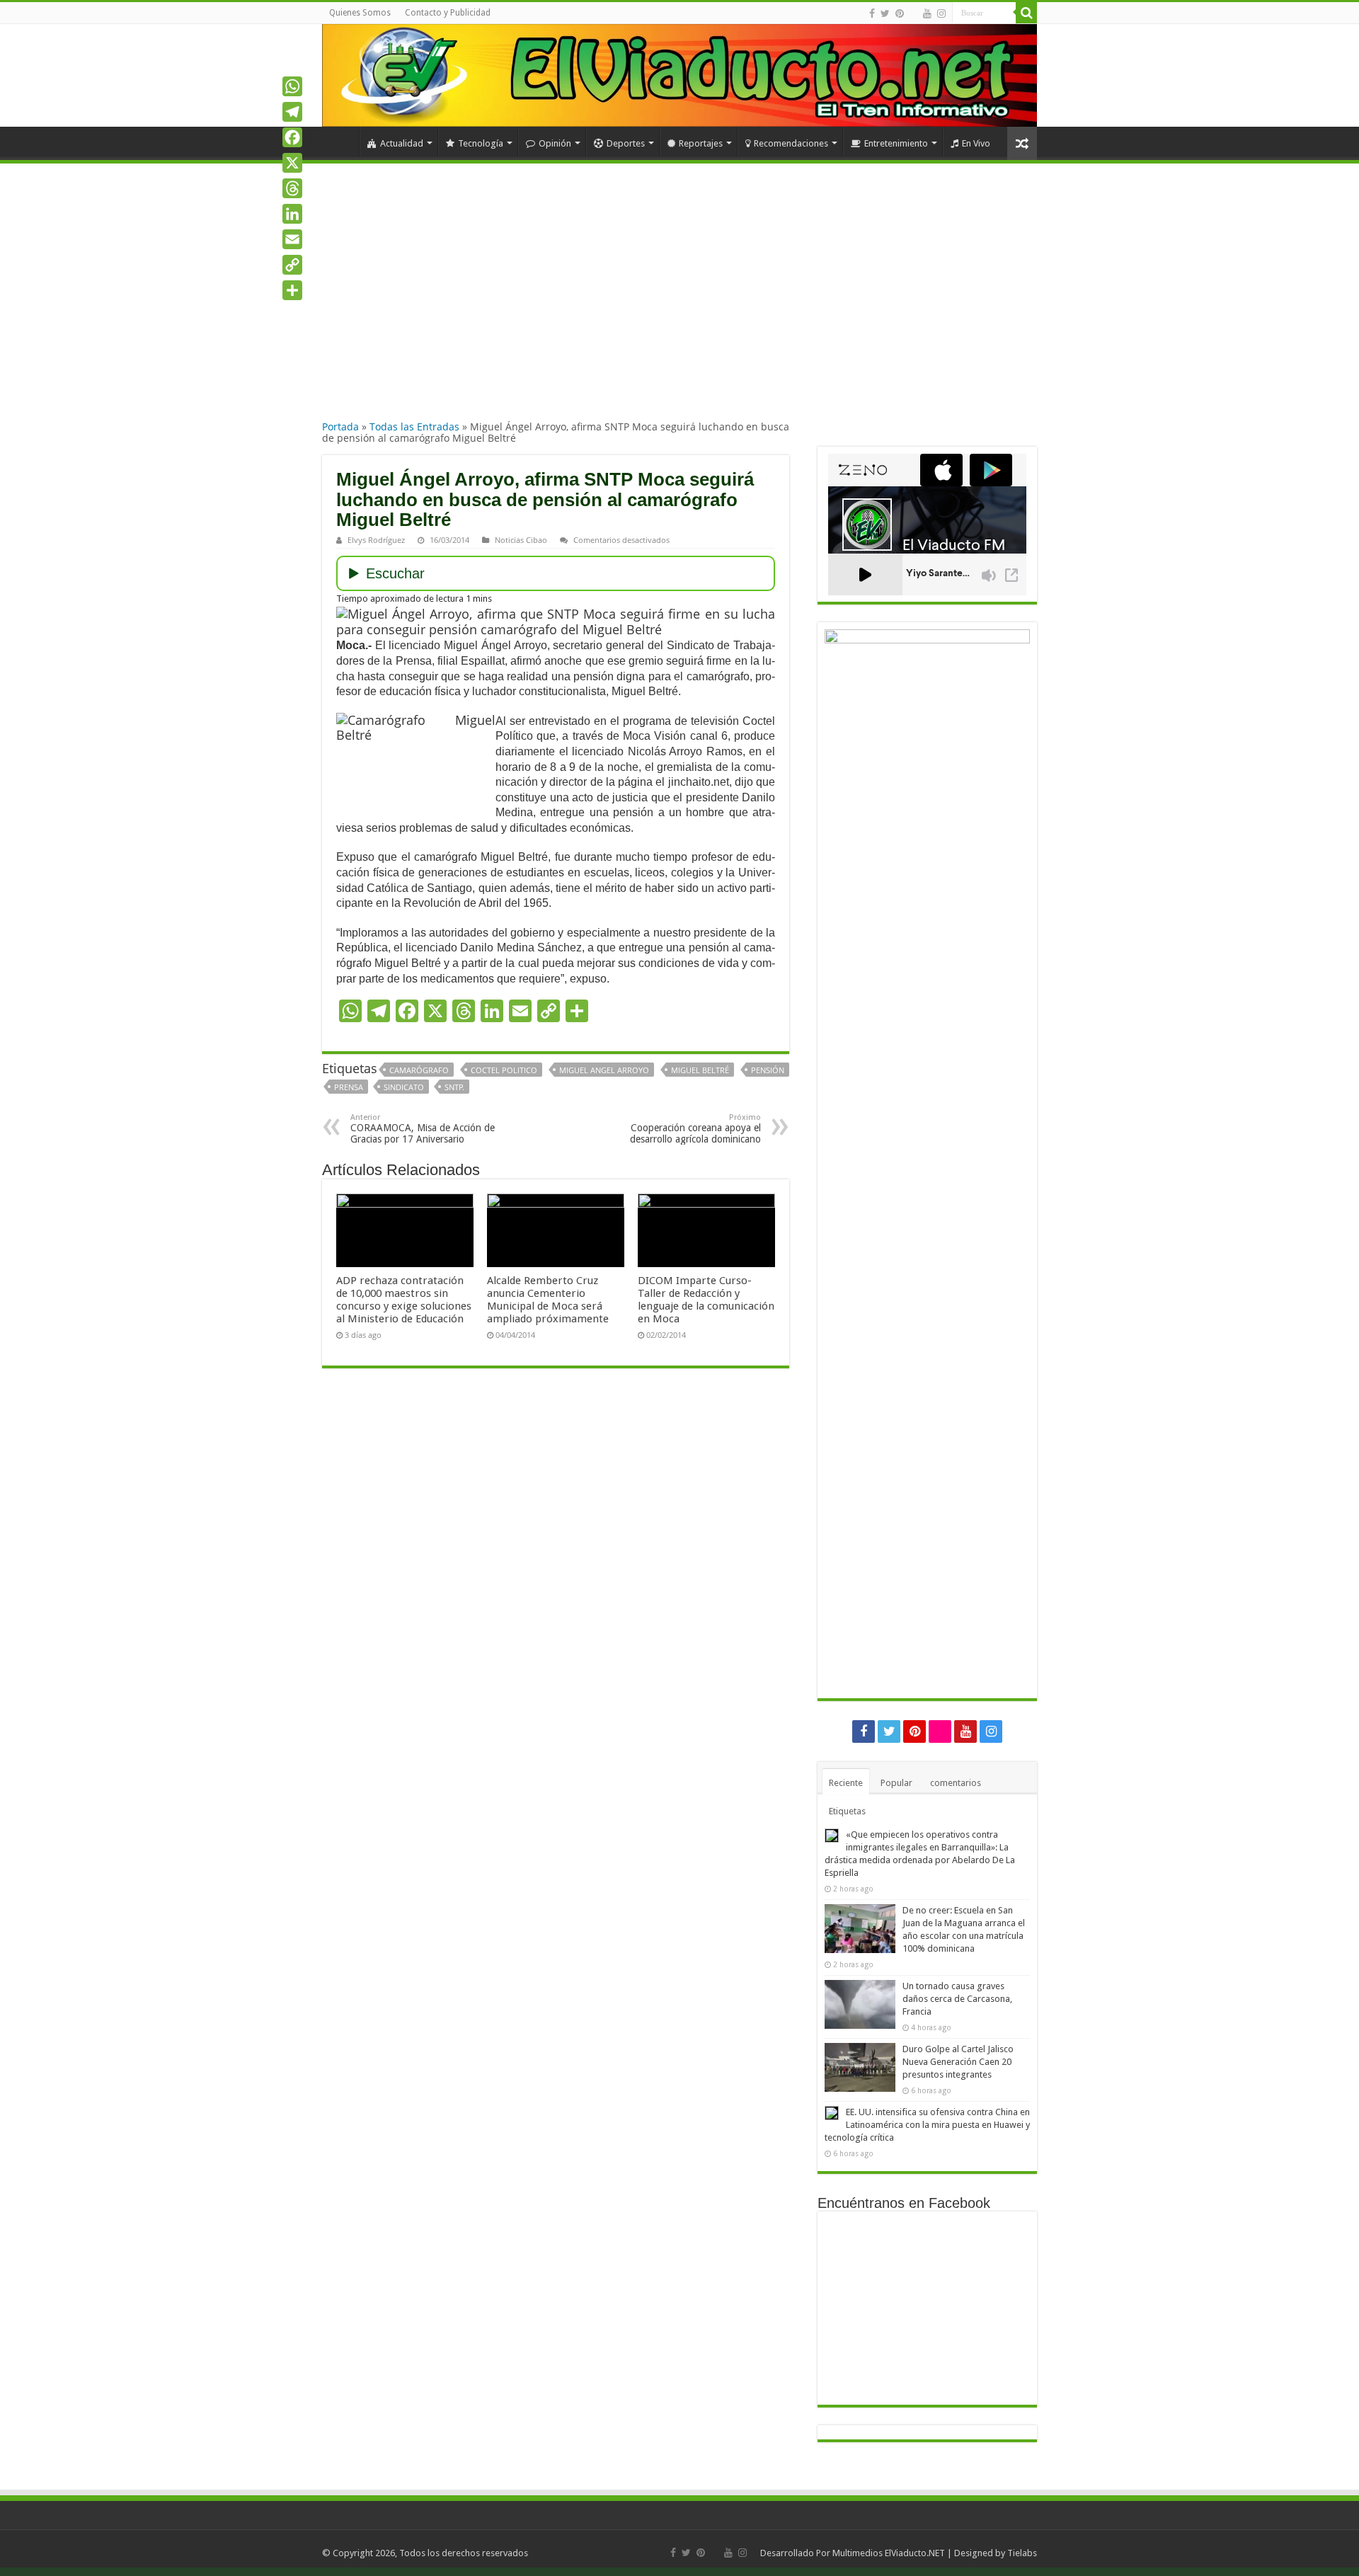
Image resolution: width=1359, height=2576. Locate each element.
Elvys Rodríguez (376, 540)
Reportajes (701, 143)
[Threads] (292, 188)
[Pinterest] (900, 13)
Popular (896, 1783)
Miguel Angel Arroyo (604, 1070)
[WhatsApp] (292, 86)
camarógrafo (419, 1070)
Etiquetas (847, 1811)
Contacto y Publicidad (448, 13)
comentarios (956, 1783)
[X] (292, 163)
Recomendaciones (791, 143)
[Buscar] (1026, 13)
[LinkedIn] (292, 214)
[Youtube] (927, 13)
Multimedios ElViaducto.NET (889, 2553)
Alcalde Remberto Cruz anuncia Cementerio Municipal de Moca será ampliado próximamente (548, 1300)
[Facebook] (872, 13)
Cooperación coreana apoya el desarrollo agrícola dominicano (695, 1129)
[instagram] (941, 13)
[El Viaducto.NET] (679, 75)
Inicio (340, 142)
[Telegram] (292, 112)
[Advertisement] (679, 304)
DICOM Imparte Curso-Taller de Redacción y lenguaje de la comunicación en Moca (706, 1300)
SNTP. (454, 1087)
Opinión (555, 143)
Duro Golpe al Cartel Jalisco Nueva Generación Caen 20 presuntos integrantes (958, 2062)
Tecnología (481, 143)
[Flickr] (913, 14)
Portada (340, 427)
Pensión (768, 1070)
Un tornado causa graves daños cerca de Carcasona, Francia (957, 1999)
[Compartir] (292, 290)
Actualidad (402, 143)
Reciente (846, 1783)
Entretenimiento (896, 143)
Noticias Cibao (521, 540)
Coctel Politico (504, 1070)
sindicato (404, 1087)
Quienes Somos (360, 13)
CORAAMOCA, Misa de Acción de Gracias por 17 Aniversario (423, 1129)
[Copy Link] (292, 265)
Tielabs (1022, 2553)
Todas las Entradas (414, 427)
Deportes (626, 143)
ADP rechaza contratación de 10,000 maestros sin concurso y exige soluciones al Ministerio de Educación (404, 1300)
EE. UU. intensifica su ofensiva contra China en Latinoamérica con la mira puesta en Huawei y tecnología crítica (927, 2125)
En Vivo (976, 143)
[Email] (292, 239)
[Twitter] (885, 13)
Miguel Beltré (700, 1070)
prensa (349, 1087)
